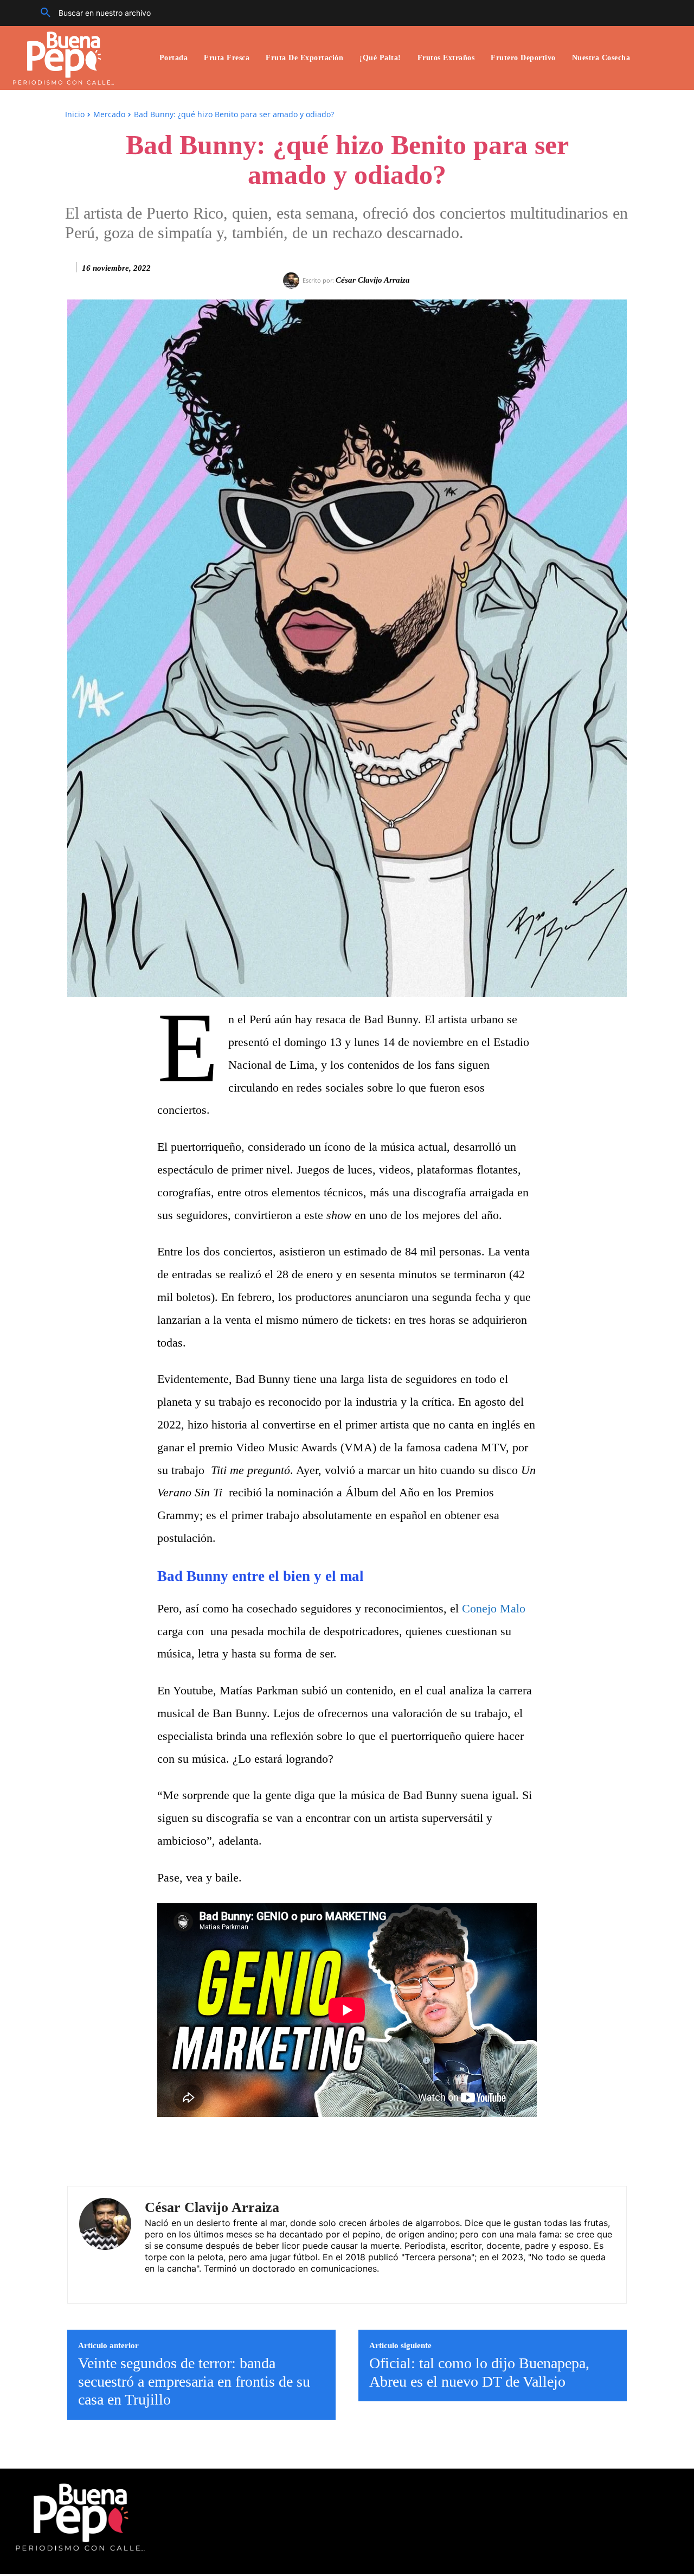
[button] (92, 13)
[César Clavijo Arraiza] (293, 280)
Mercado (109, 114)
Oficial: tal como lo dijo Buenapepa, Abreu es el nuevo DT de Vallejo (479, 2372)
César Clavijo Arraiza (373, 280)
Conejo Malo (494, 1608)
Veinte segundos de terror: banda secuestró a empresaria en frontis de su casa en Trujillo (194, 2381)
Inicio (75, 114)
